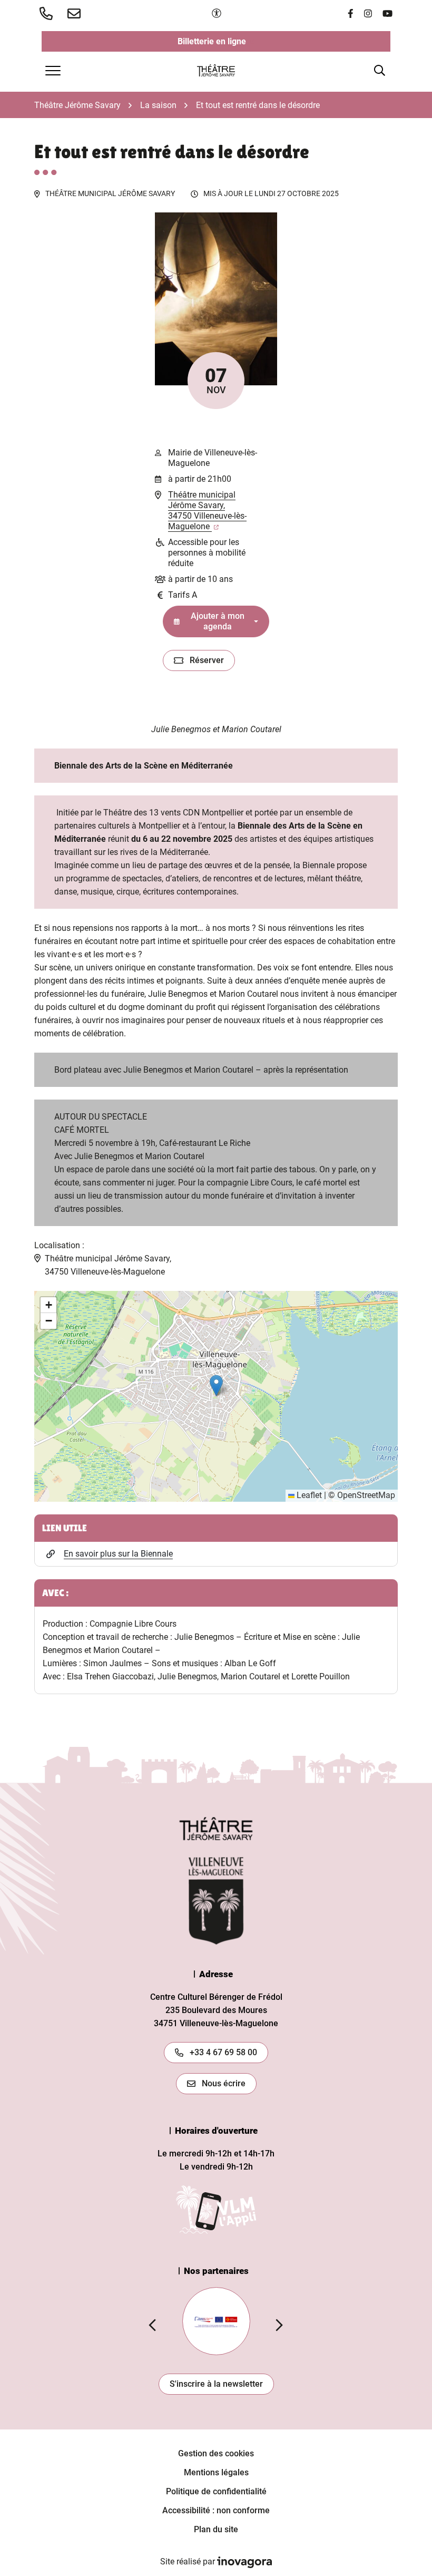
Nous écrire (224, 2083)
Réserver (212, 663)
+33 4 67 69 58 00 (223, 2052)
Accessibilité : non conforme (216, 2510)
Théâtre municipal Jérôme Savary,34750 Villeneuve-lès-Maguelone (207, 511)
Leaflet (308, 1495)
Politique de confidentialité (216, 2491)
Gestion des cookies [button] (216, 2453)
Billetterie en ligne (261, 44)
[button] (48, 13)
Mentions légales (216, 2472)
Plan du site (216, 2529)
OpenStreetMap (366, 1495)
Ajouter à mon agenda (218, 621)
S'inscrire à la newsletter (216, 2384)
